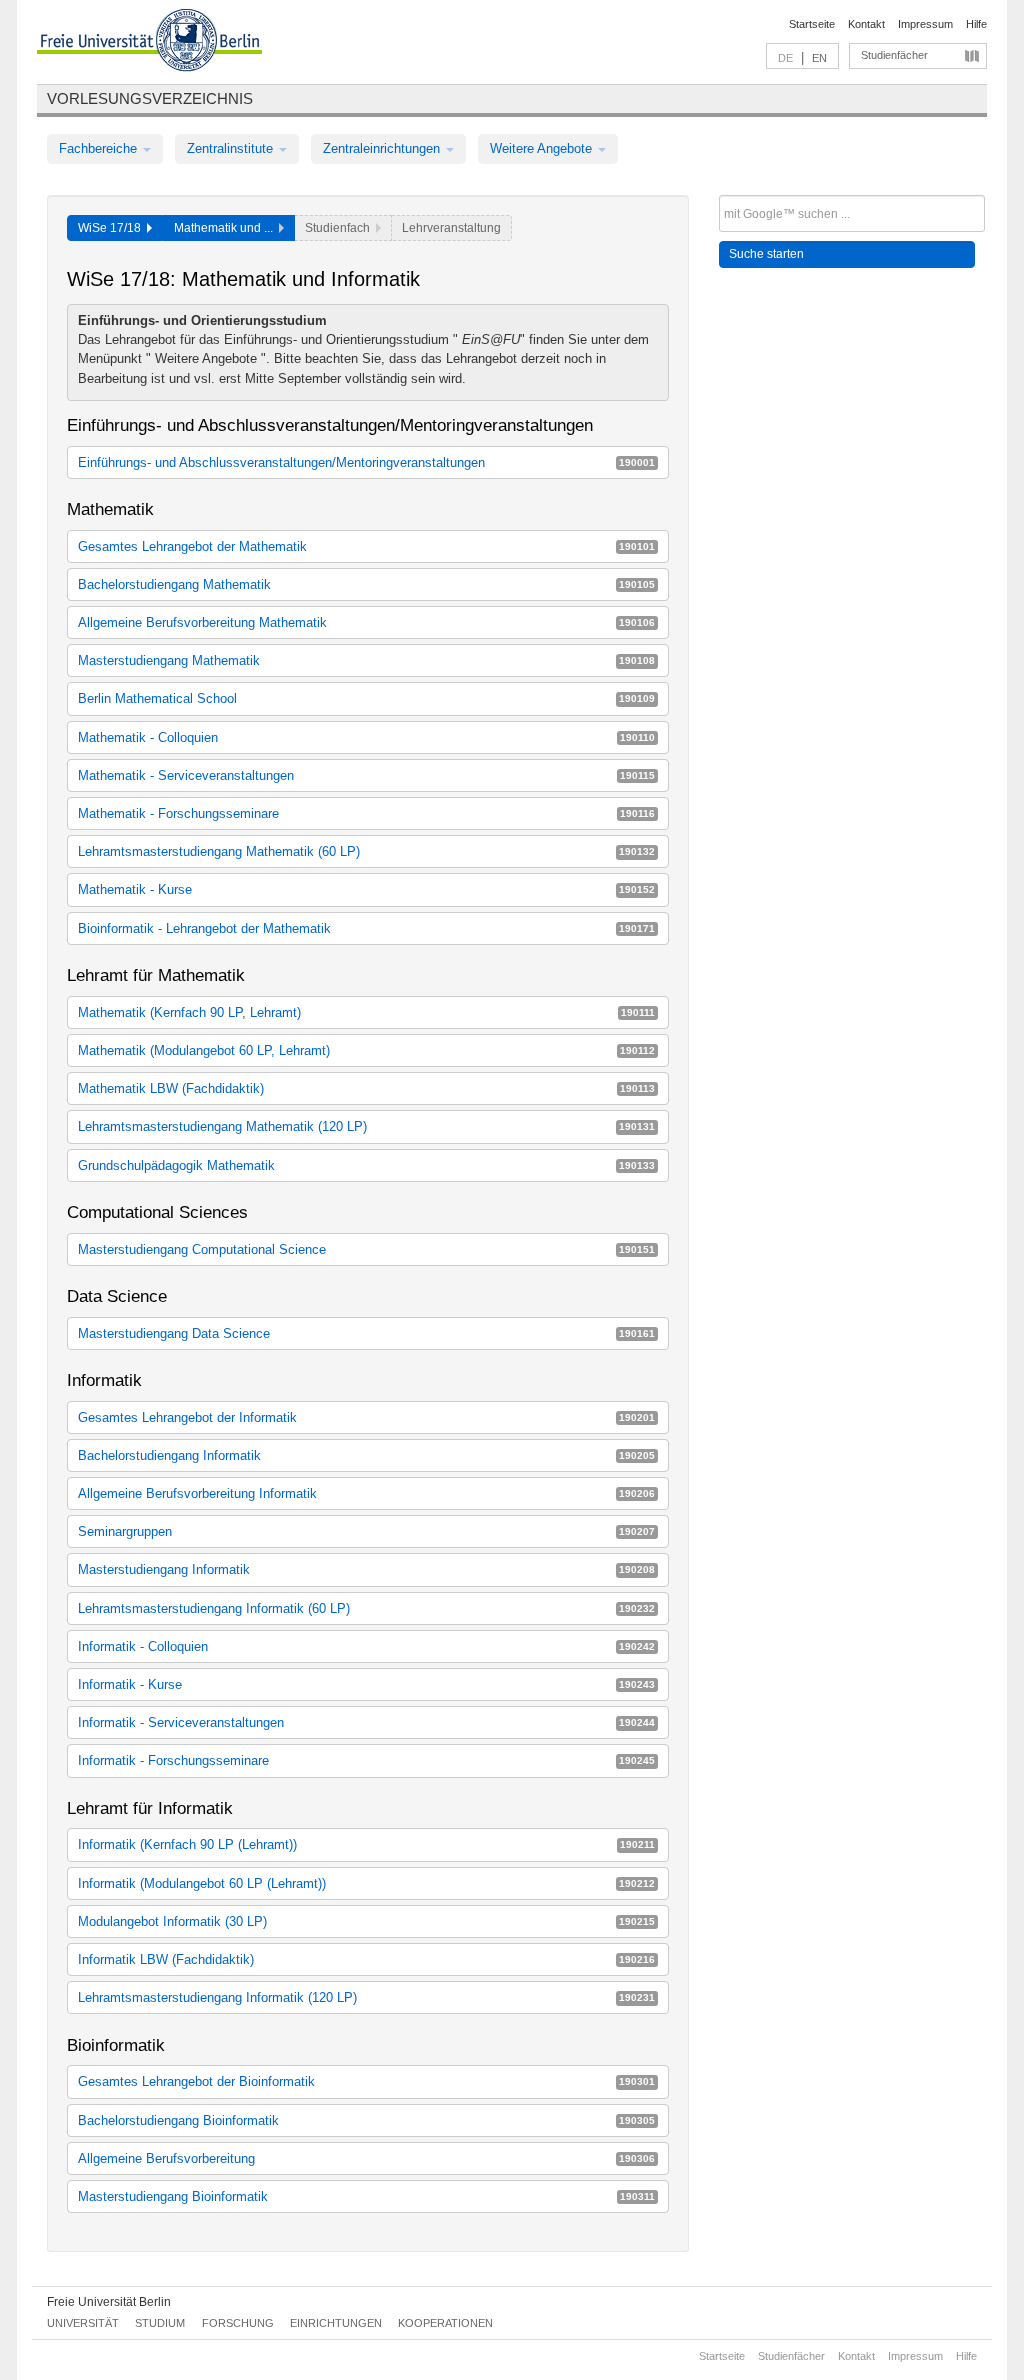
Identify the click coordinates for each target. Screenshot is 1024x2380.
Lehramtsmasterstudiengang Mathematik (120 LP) (366, 1126)
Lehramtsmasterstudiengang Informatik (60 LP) (366, 1608)
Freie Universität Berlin (109, 2302)
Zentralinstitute (232, 148)
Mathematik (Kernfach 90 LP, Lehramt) (366, 1012)
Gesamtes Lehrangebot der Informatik (366, 1417)
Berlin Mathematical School (366, 698)
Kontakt (866, 24)
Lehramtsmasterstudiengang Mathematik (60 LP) (366, 851)
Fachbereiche (100, 148)
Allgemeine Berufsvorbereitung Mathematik (366, 622)
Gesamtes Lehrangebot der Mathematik (366, 546)
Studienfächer (894, 55)
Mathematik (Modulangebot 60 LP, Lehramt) (366, 1050)
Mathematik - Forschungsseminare (366, 813)
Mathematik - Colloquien (366, 737)
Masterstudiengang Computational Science (366, 1249)
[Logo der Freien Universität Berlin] (149, 43)
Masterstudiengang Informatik (366, 1569)
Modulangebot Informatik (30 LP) (366, 1921)
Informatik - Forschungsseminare (366, 1760)
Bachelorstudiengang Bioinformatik (366, 2120)
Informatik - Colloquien (366, 1646)
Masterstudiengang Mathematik (366, 660)
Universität (83, 2323)
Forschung (238, 2323)
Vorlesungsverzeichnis (150, 98)
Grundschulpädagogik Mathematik (366, 1165)
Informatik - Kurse (366, 1684)
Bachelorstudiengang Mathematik (366, 584)
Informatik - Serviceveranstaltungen (366, 1722)
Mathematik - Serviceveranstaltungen (366, 775)
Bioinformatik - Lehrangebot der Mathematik (366, 928)
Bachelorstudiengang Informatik (366, 1455)
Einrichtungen (336, 2323)
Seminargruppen (366, 1531)
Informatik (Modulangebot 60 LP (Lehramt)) (366, 1883)
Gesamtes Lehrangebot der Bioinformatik (366, 2081)
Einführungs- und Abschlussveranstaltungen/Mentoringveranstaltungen (366, 462)
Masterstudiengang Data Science (366, 1333)
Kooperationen (445, 2323)
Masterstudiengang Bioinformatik (366, 2196)
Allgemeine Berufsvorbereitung (366, 2158)
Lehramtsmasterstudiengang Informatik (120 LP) (366, 1997)
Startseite (812, 24)
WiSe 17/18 (112, 228)
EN (819, 58)
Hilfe (976, 24)
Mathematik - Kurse (366, 889)
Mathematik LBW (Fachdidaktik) (366, 1088)
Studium (160, 2323)
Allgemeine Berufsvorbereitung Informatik (366, 1493)
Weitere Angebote (543, 148)
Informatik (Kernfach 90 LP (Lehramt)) (366, 1844)
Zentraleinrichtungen (383, 148)
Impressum (925, 24)
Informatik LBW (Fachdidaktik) (366, 1959)
